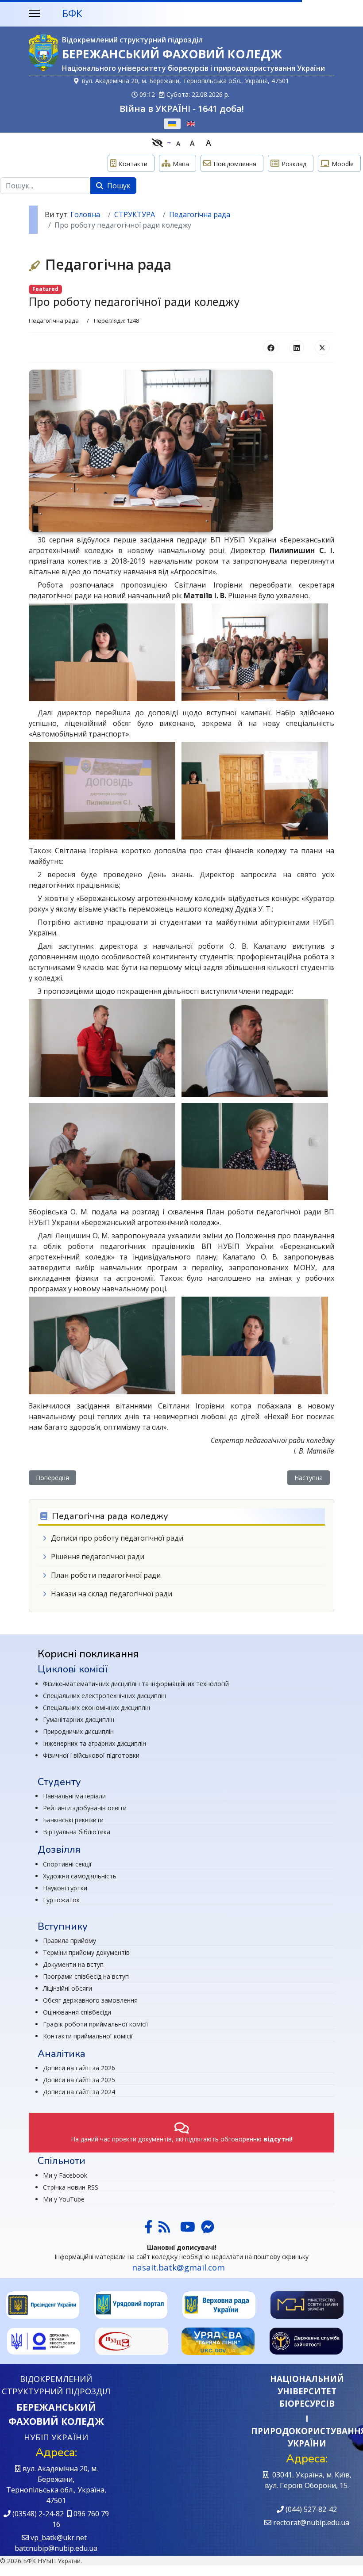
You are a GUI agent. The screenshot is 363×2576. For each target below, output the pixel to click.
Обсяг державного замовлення (90, 2000)
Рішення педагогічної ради (98, 1557)
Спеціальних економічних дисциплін (97, 1708)
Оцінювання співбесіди (77, 2012)
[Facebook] (271, 347)
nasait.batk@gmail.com (178, 2267)
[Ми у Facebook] (149, 2229)
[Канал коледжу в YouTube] (188, 2229)
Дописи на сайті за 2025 (79, 2080)
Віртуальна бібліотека (77, 1832)
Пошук (118, 186)
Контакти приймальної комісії (88, 2036)
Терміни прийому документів (86, 1952)
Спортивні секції (67, 1864)
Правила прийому (70, 1941)
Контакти (133, 164)
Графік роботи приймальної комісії (96, 2024)
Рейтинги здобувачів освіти (85, 1808)
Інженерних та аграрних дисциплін (95, 1743)
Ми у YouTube (64, 2199)
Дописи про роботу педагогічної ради (117, 1538)
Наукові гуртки (65, 1888)
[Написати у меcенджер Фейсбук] (207, 2229)
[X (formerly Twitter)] (322, 347)
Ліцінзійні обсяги (68, 1988)
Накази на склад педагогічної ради (112, 1594)
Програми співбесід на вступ (86, 1976)
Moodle (343, 164)
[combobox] (45, 186)
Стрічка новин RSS (71, 2187)
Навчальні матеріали (74, 1796)
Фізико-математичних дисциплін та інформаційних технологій (136, 1684)
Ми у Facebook (65, 2175)
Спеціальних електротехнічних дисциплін (104, 1696)
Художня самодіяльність (80, 1876)
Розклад (294, 164)
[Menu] (34, 13)
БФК (72, 13)
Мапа (181, 164)
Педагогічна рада (54, 321)
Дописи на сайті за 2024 (79, 2092)
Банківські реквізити (73, 1820)
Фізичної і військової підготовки (91, 1755)
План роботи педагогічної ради (106, 1575)
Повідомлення (235, 164)
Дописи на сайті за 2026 (79, 2068)
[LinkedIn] (297, 347)
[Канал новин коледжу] (164, 2229)
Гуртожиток (61, 1900)
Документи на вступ (73, 1964)
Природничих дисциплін (78, 1731)
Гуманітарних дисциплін (79, 1719)
